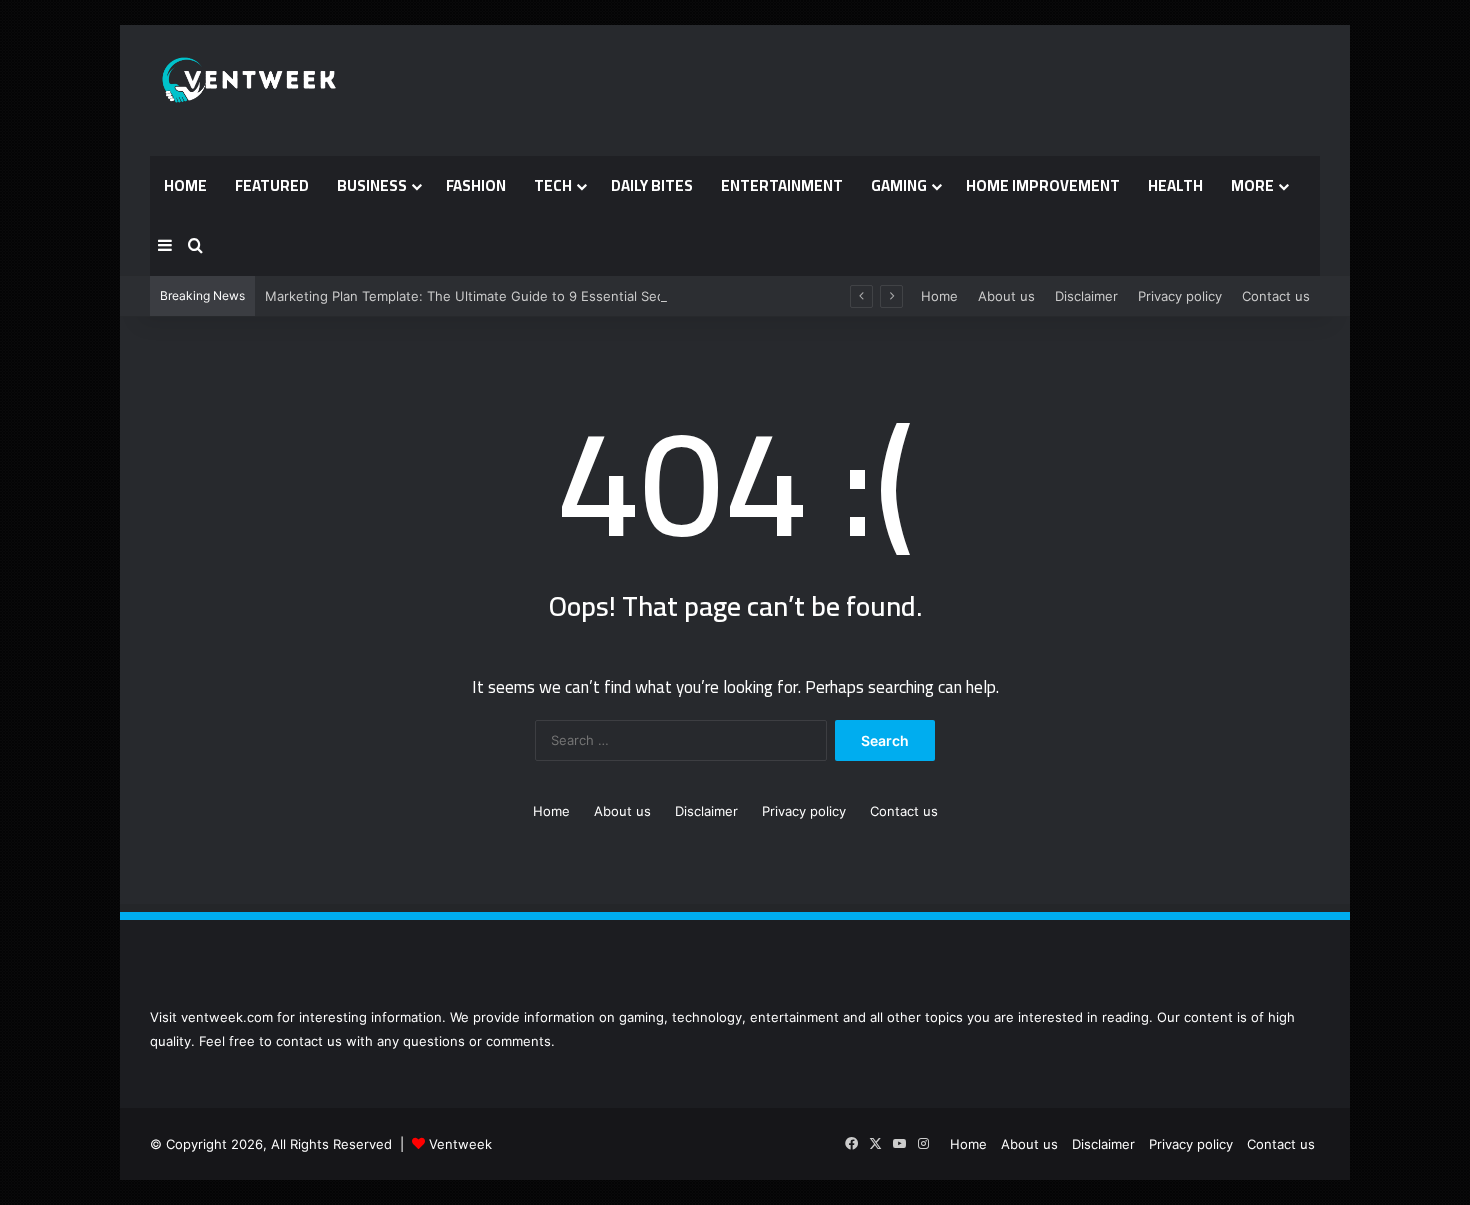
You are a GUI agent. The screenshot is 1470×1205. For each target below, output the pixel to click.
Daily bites (652, 185)
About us (1006, 296)
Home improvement (1043, 185)
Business (372, 185)
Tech (553, 185)
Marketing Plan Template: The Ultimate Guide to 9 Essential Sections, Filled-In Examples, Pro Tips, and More (604, 296)
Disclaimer (1086, 296)
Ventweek (460, 1144)
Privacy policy (1180, 296)
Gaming (899, 185)
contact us (309, 1041)
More (1252, 185)
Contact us (1276, 296)
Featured (272, 185)
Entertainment (782, 185)
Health (1175, 185)
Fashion (476, 185)
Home (185, 185)
